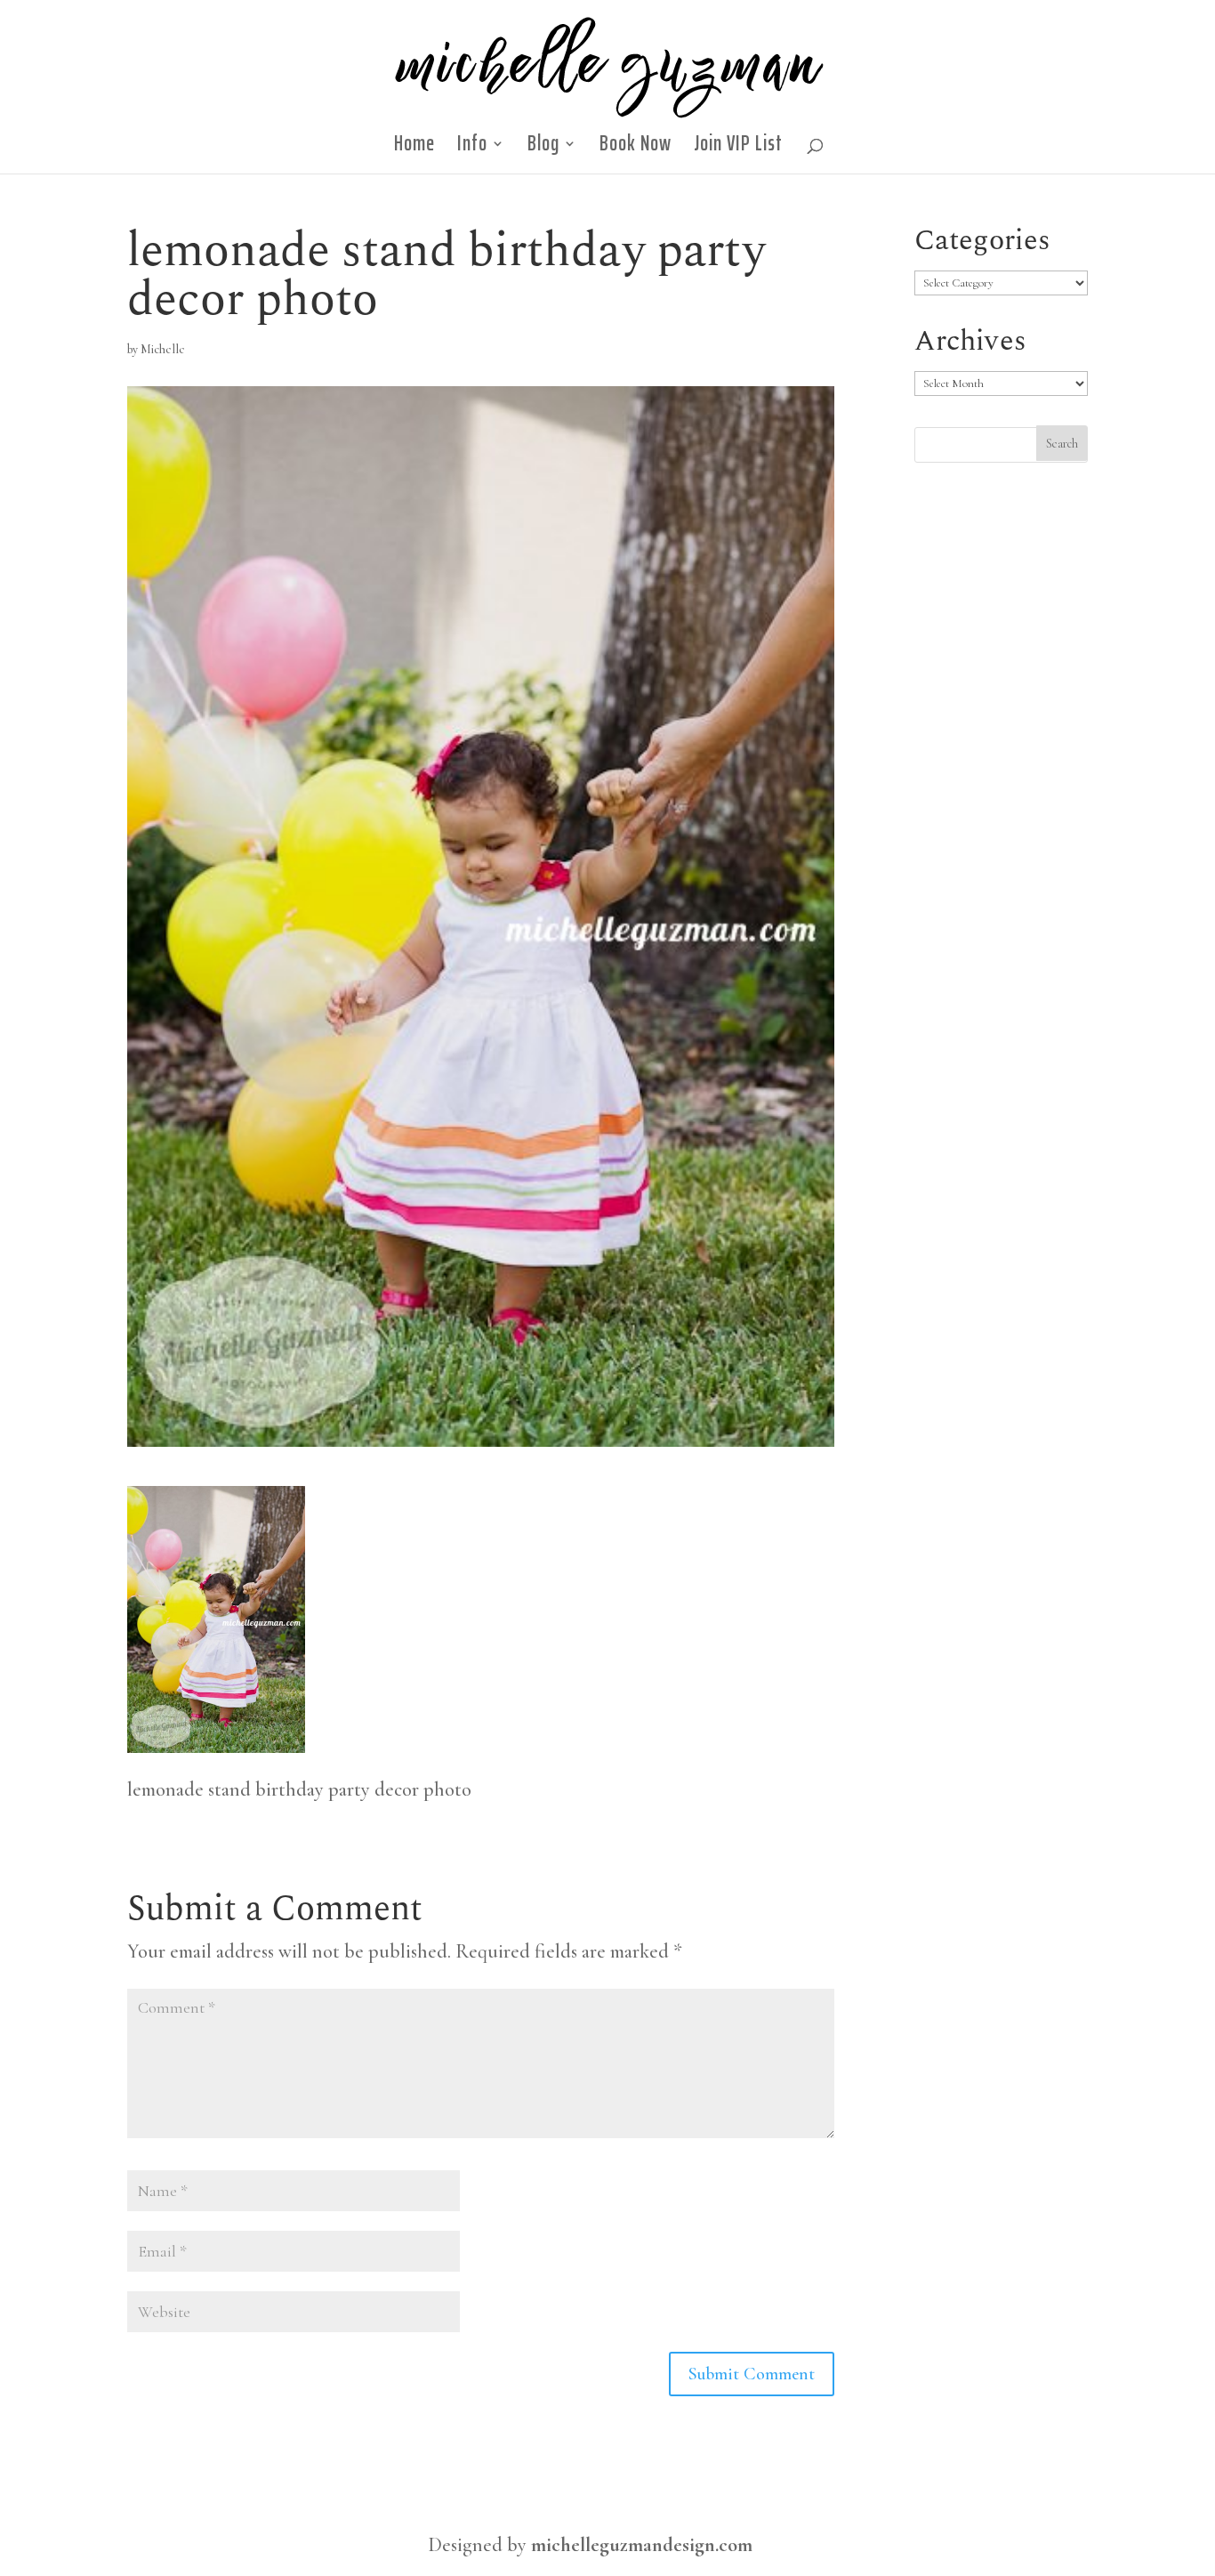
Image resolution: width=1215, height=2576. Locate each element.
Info (472, 149)
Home (414, 149)
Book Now (636, 149)
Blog (543, 149)
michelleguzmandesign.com (642, 2545)
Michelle (163, 349)
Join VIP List (738, 149)
